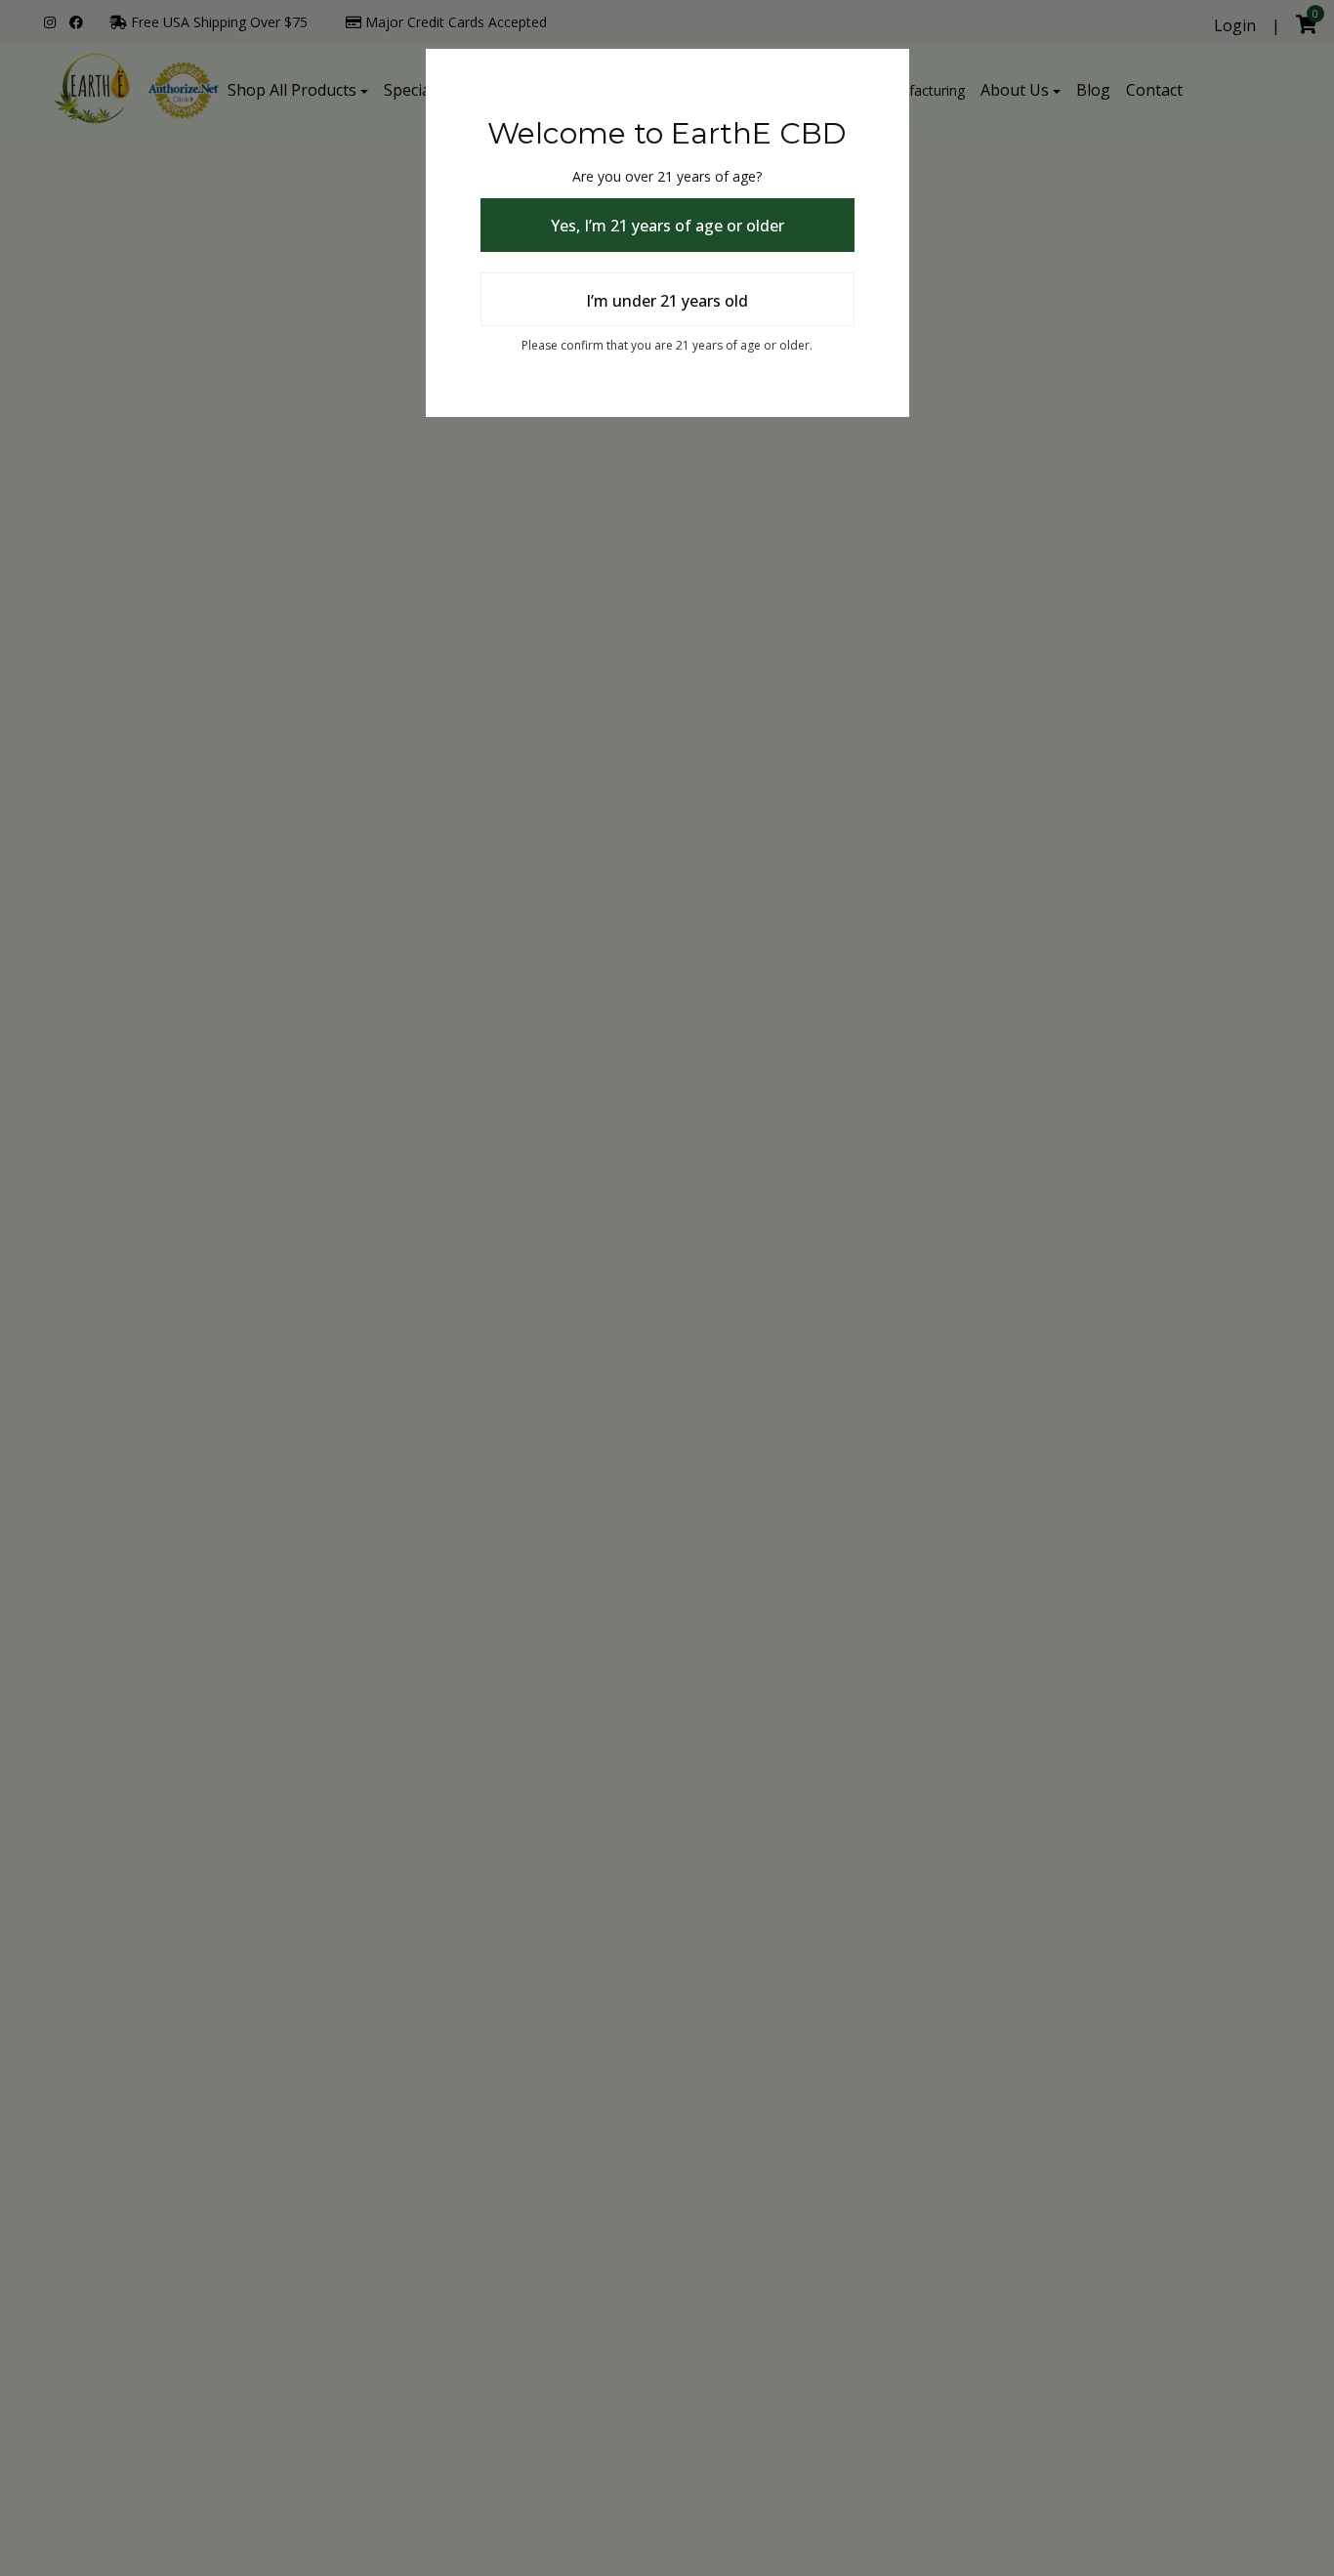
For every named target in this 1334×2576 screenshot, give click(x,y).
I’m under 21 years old (667, 301)
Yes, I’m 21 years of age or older (667, 226)
